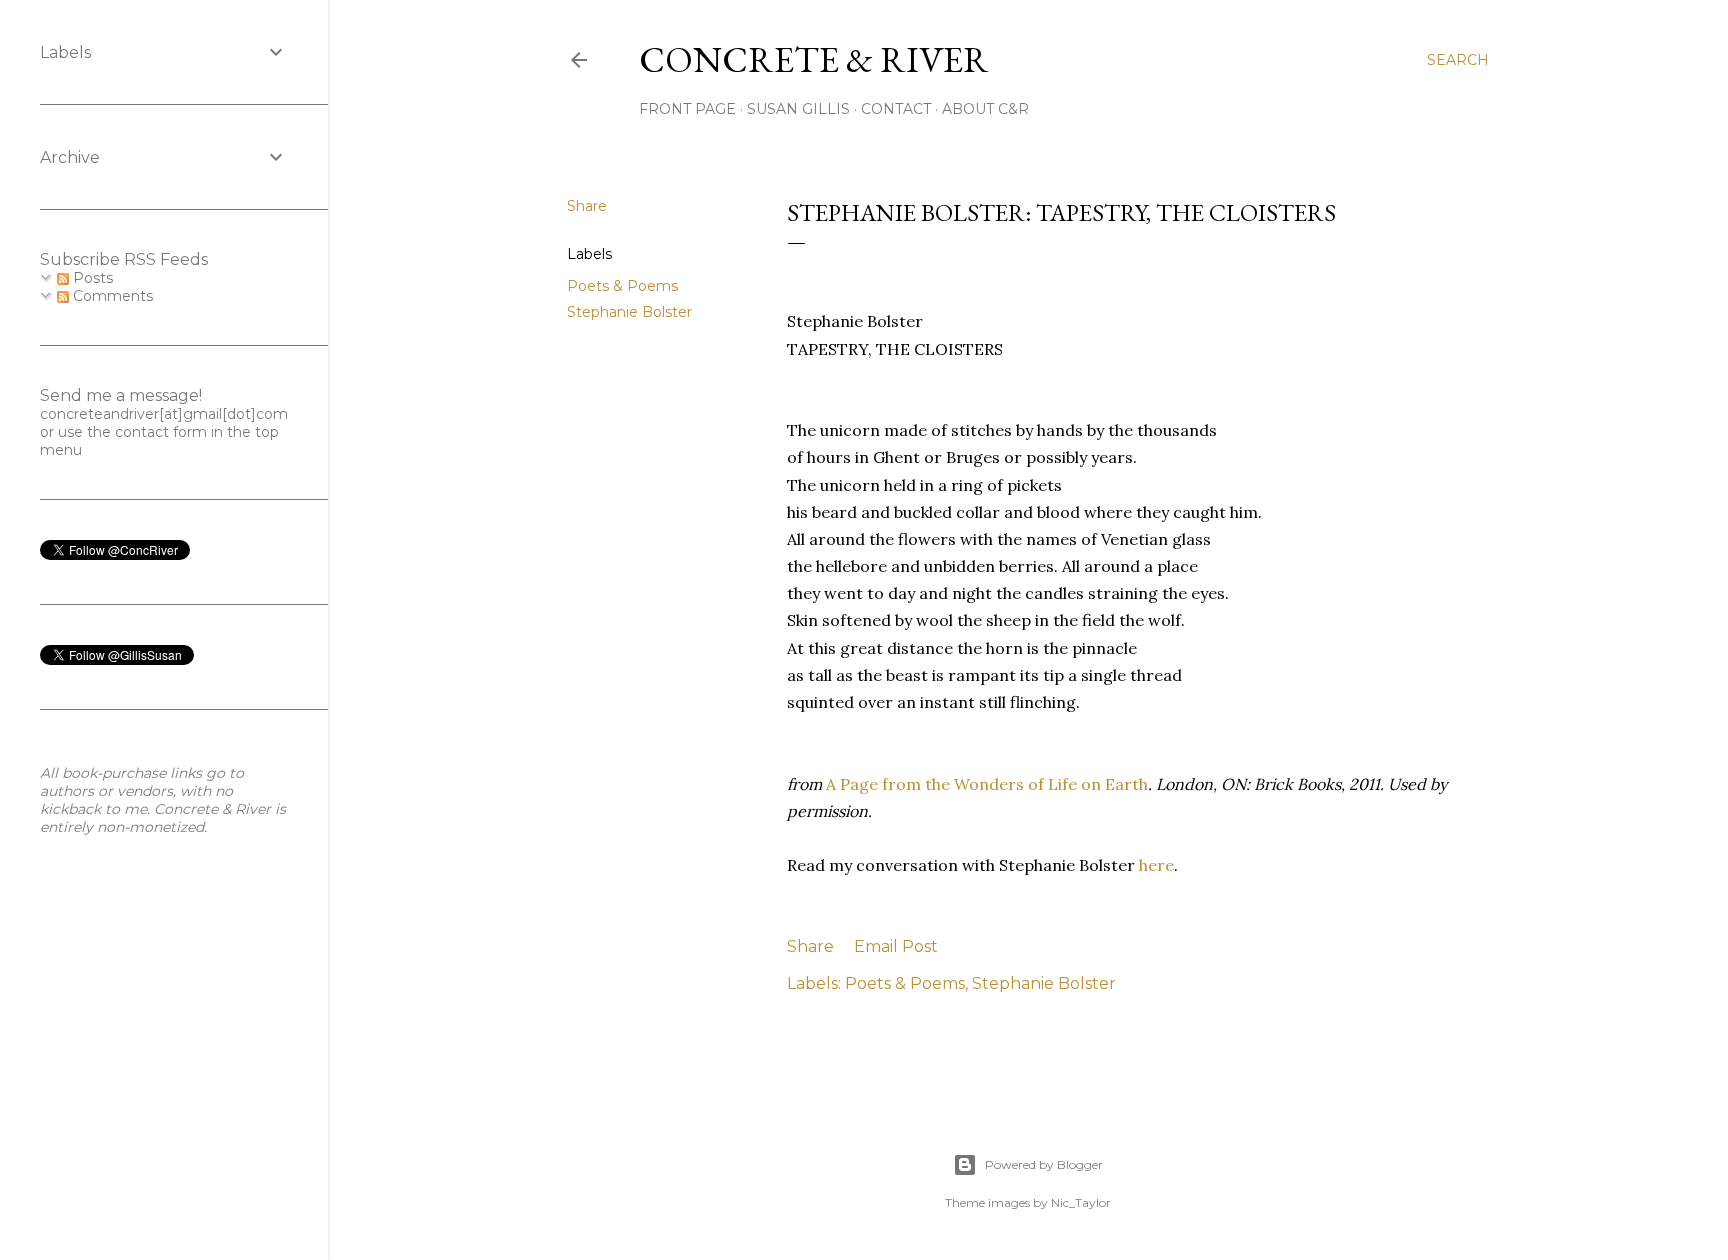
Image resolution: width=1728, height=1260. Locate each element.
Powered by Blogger (1044, 1164)
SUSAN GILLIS (798, 109)
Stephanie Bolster (629, 312)
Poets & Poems (622, 286)
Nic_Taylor (1081, 1202)
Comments (111, 296)
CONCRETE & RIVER (814, 59)
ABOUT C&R (985, 109)
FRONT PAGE (687, 109)
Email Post (896, 946)
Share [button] (587, 206)
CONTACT (896, 109)
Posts (91, 278)
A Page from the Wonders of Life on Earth (987, 784)
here (1156, 865)
